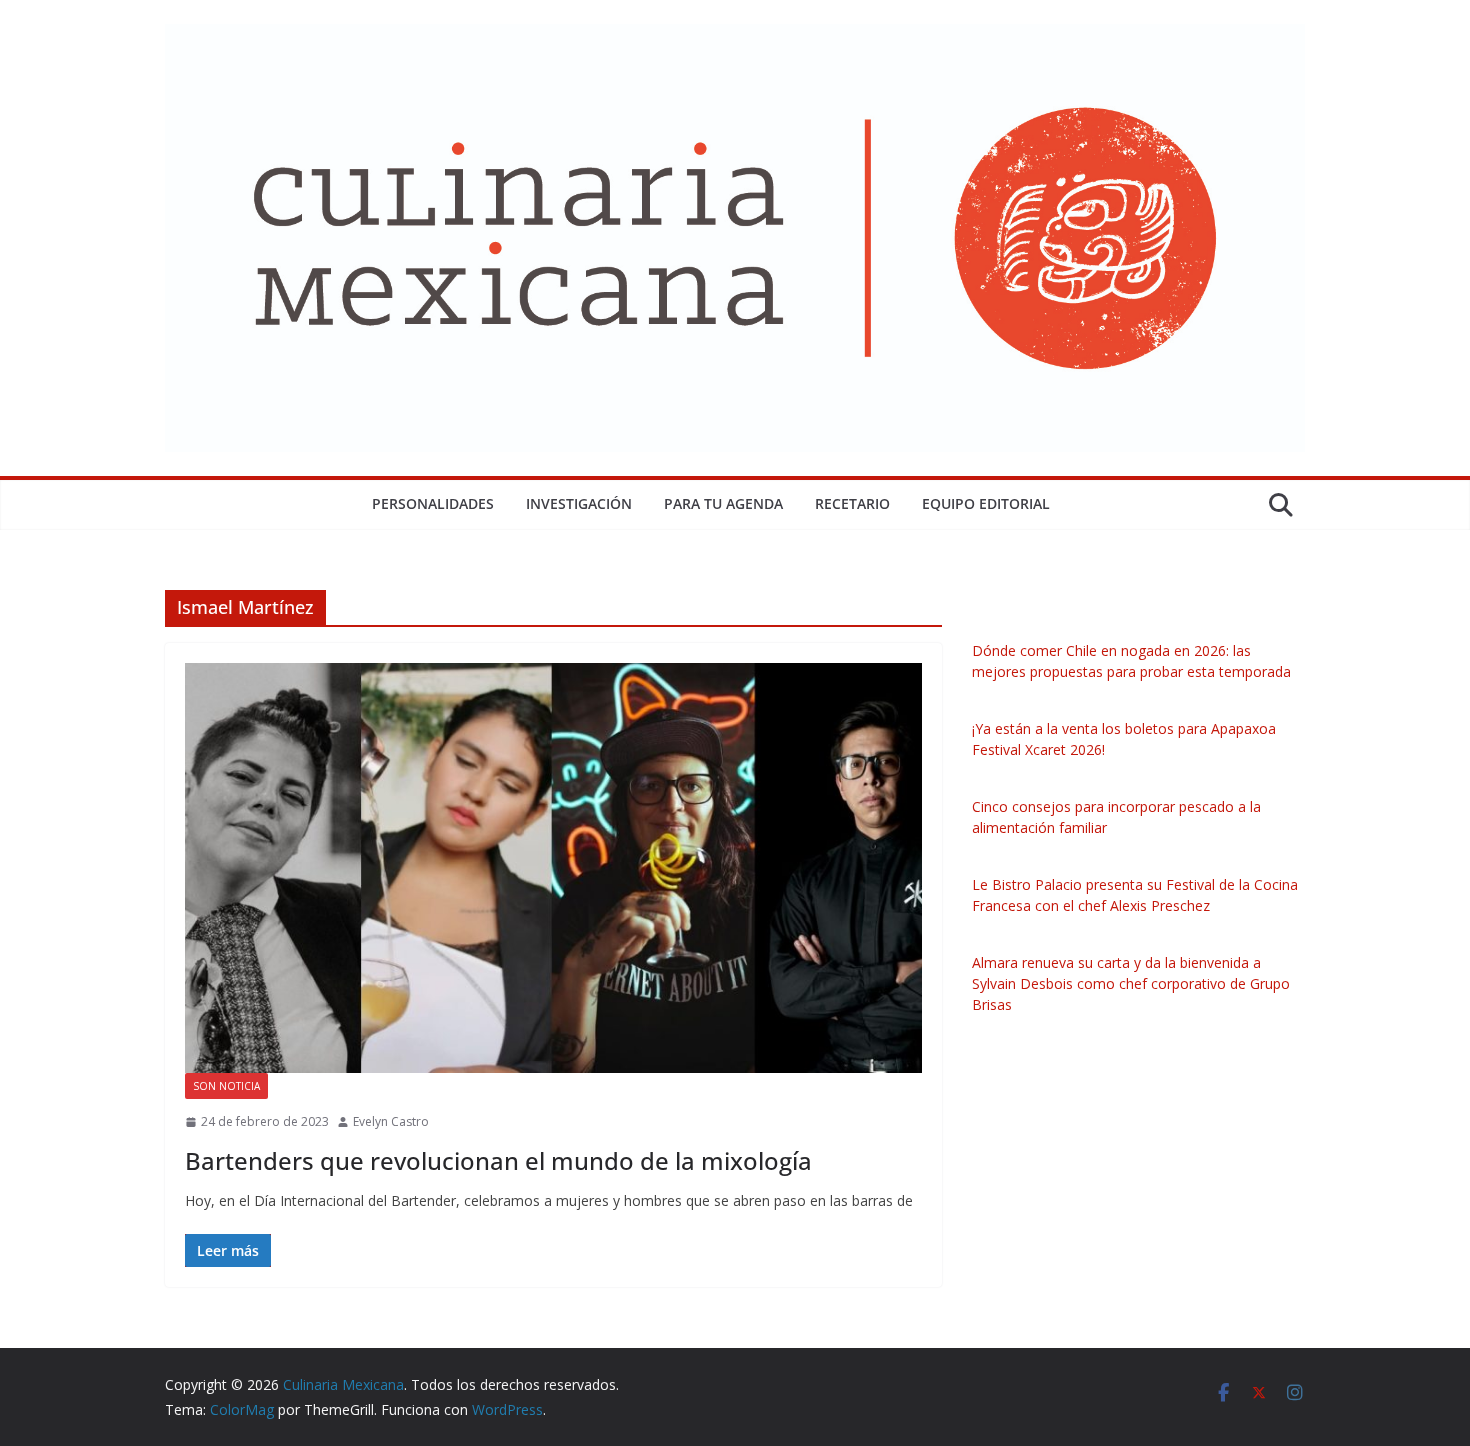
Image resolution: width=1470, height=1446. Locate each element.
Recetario (852, 503)
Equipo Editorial (986, 503)
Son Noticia (226, 1086)
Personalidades (433, 503)
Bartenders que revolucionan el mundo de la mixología (498, 1160)
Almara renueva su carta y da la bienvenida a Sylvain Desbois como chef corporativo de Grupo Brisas (1131, 983)
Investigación (579, 503)
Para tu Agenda (723, 503)
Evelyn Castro (391, 1121)
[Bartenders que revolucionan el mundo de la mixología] (553, 868)
